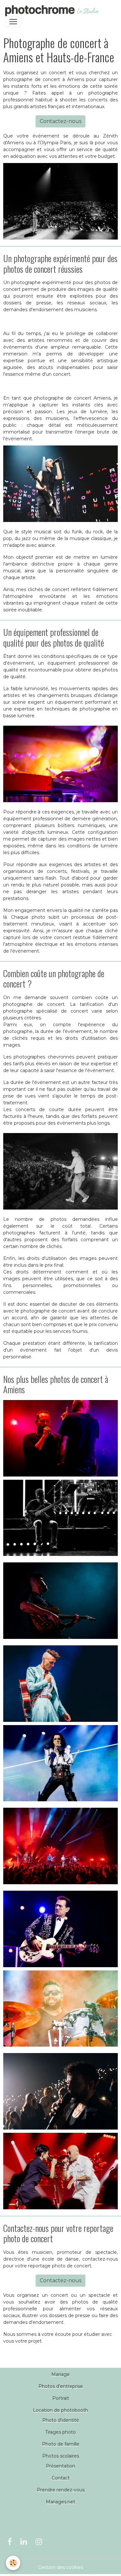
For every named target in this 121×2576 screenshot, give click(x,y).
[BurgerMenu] (13, 22)
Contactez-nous (60, 121)
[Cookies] (13, 2563)
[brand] (53, 11)
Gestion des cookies (61, 2567)
